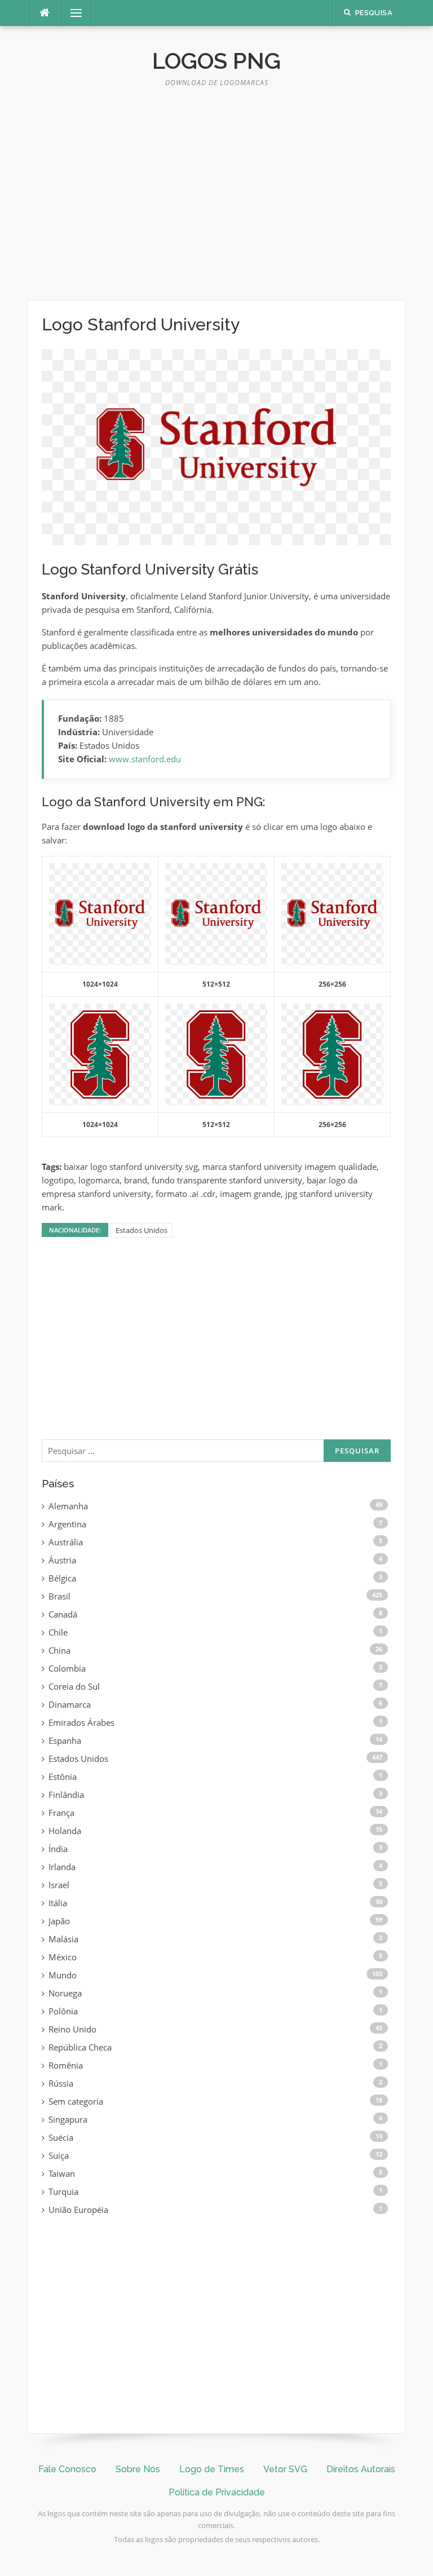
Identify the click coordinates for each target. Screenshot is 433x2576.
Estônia (63, 1777)
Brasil (59, 1596)
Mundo (63, 1975)
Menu (72, 13)
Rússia (61, 2083)
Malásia (63, 1939)
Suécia (61, 2137)
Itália (58, 1903)
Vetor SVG (285, 2469)
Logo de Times (212, 2469)
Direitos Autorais (361, 2469)
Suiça (59, 2155)
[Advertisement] (216, 198)
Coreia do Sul (74, 1686)
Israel (59, 1885)
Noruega (65, 1993)
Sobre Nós (138, 2469)
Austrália (66, 1542)
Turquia (63, 2191)
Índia (58, 1849)
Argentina (67, 1524)
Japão (59, 1921)
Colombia (67, 1668)
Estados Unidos (142, 1230)
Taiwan (62, 2173)
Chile (58, 1632)
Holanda (65, 1831)
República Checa (80, 2047)
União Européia (78, 2210)
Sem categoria (76, 2101)
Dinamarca (70, 1704)
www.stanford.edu (145, 759)
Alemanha (68, 1506)
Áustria (62, 1560)
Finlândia (66, 1795)
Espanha (65, 1740)
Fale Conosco (67, 2469)
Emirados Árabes (81, 1722)
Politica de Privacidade (217, 2492)
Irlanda (62, 1867)
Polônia (63, 2011)
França (61, 1813)
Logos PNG (216, 61)
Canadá (63, 1614)
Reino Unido (72, 2029)
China (59, 1650)
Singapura (68, 2119)
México (63, 1957)
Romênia (66, 2065)
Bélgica (62, 1578)
